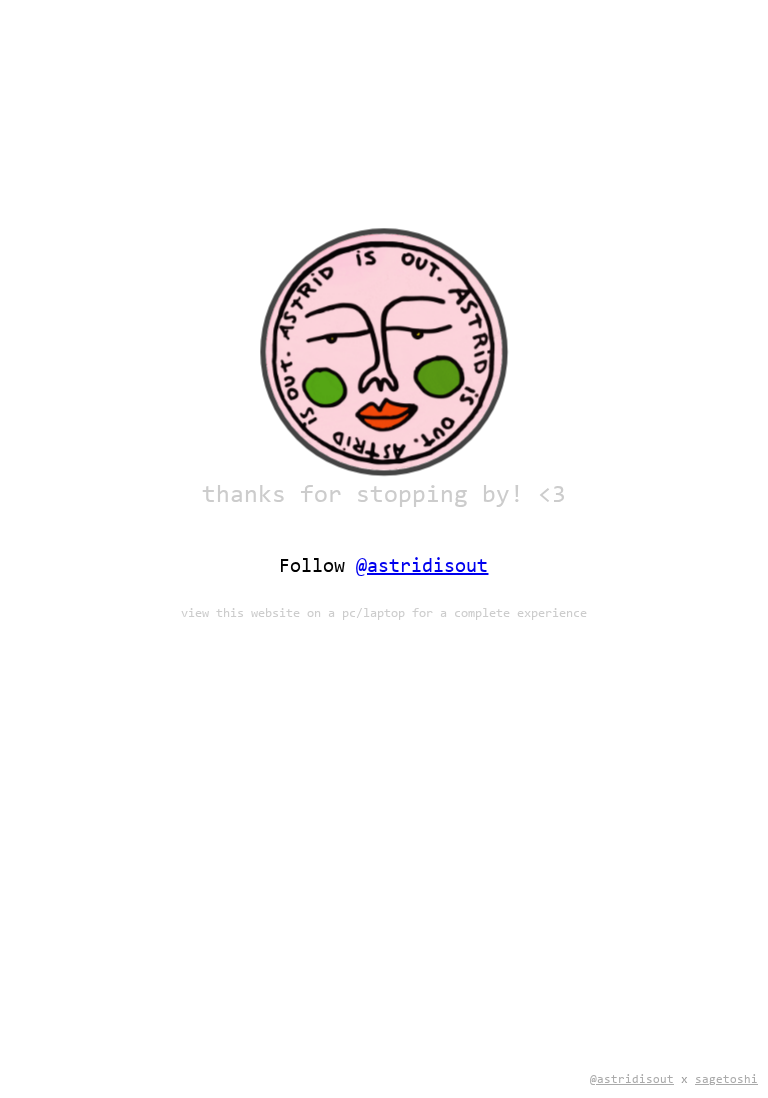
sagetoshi (726, 1080)
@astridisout (632, 1080)
